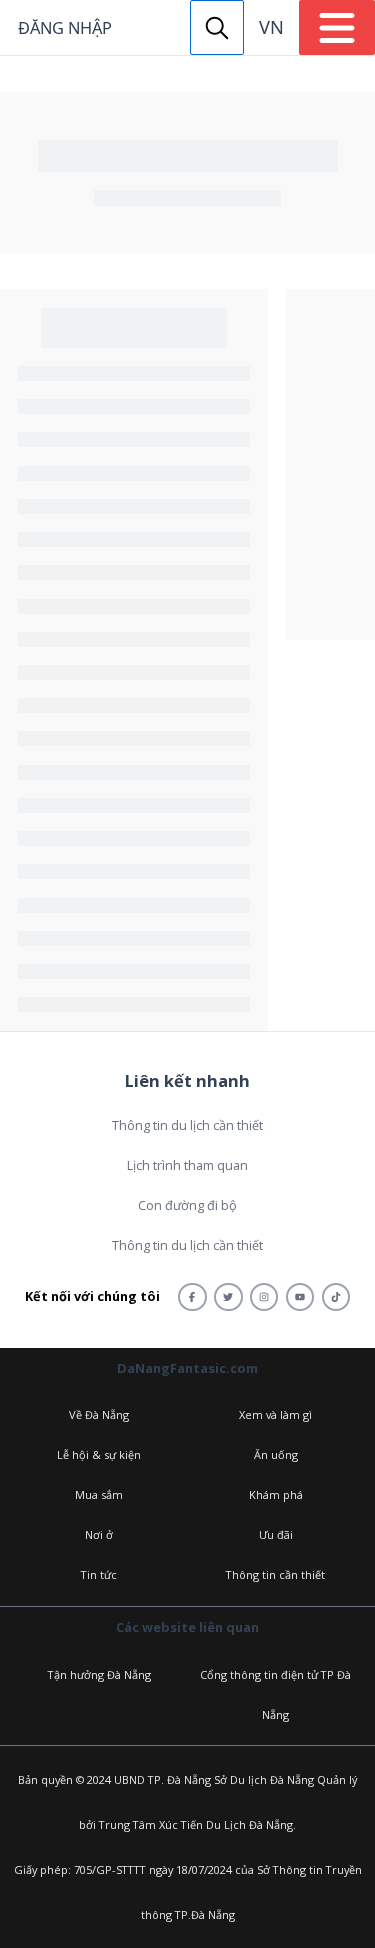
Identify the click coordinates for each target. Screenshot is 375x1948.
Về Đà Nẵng (99, 1414)
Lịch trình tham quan (187, 1165)
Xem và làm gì (275, 1414)
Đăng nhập (65, 27)
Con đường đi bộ (187, 1205)
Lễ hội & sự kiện (99, 1454)
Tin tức (99, 1574)
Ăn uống (276, 1454)
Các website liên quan (187, 1627)
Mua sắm (99, 1494)
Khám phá (276, 1494)
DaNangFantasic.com (187, 1368)
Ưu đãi (276, 1534)
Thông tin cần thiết (275, 1574)
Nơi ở (99, 1534)
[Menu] (337, 27)
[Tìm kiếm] (217, 27)
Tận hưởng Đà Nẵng (99, 1674)
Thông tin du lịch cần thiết (187, 1125)
